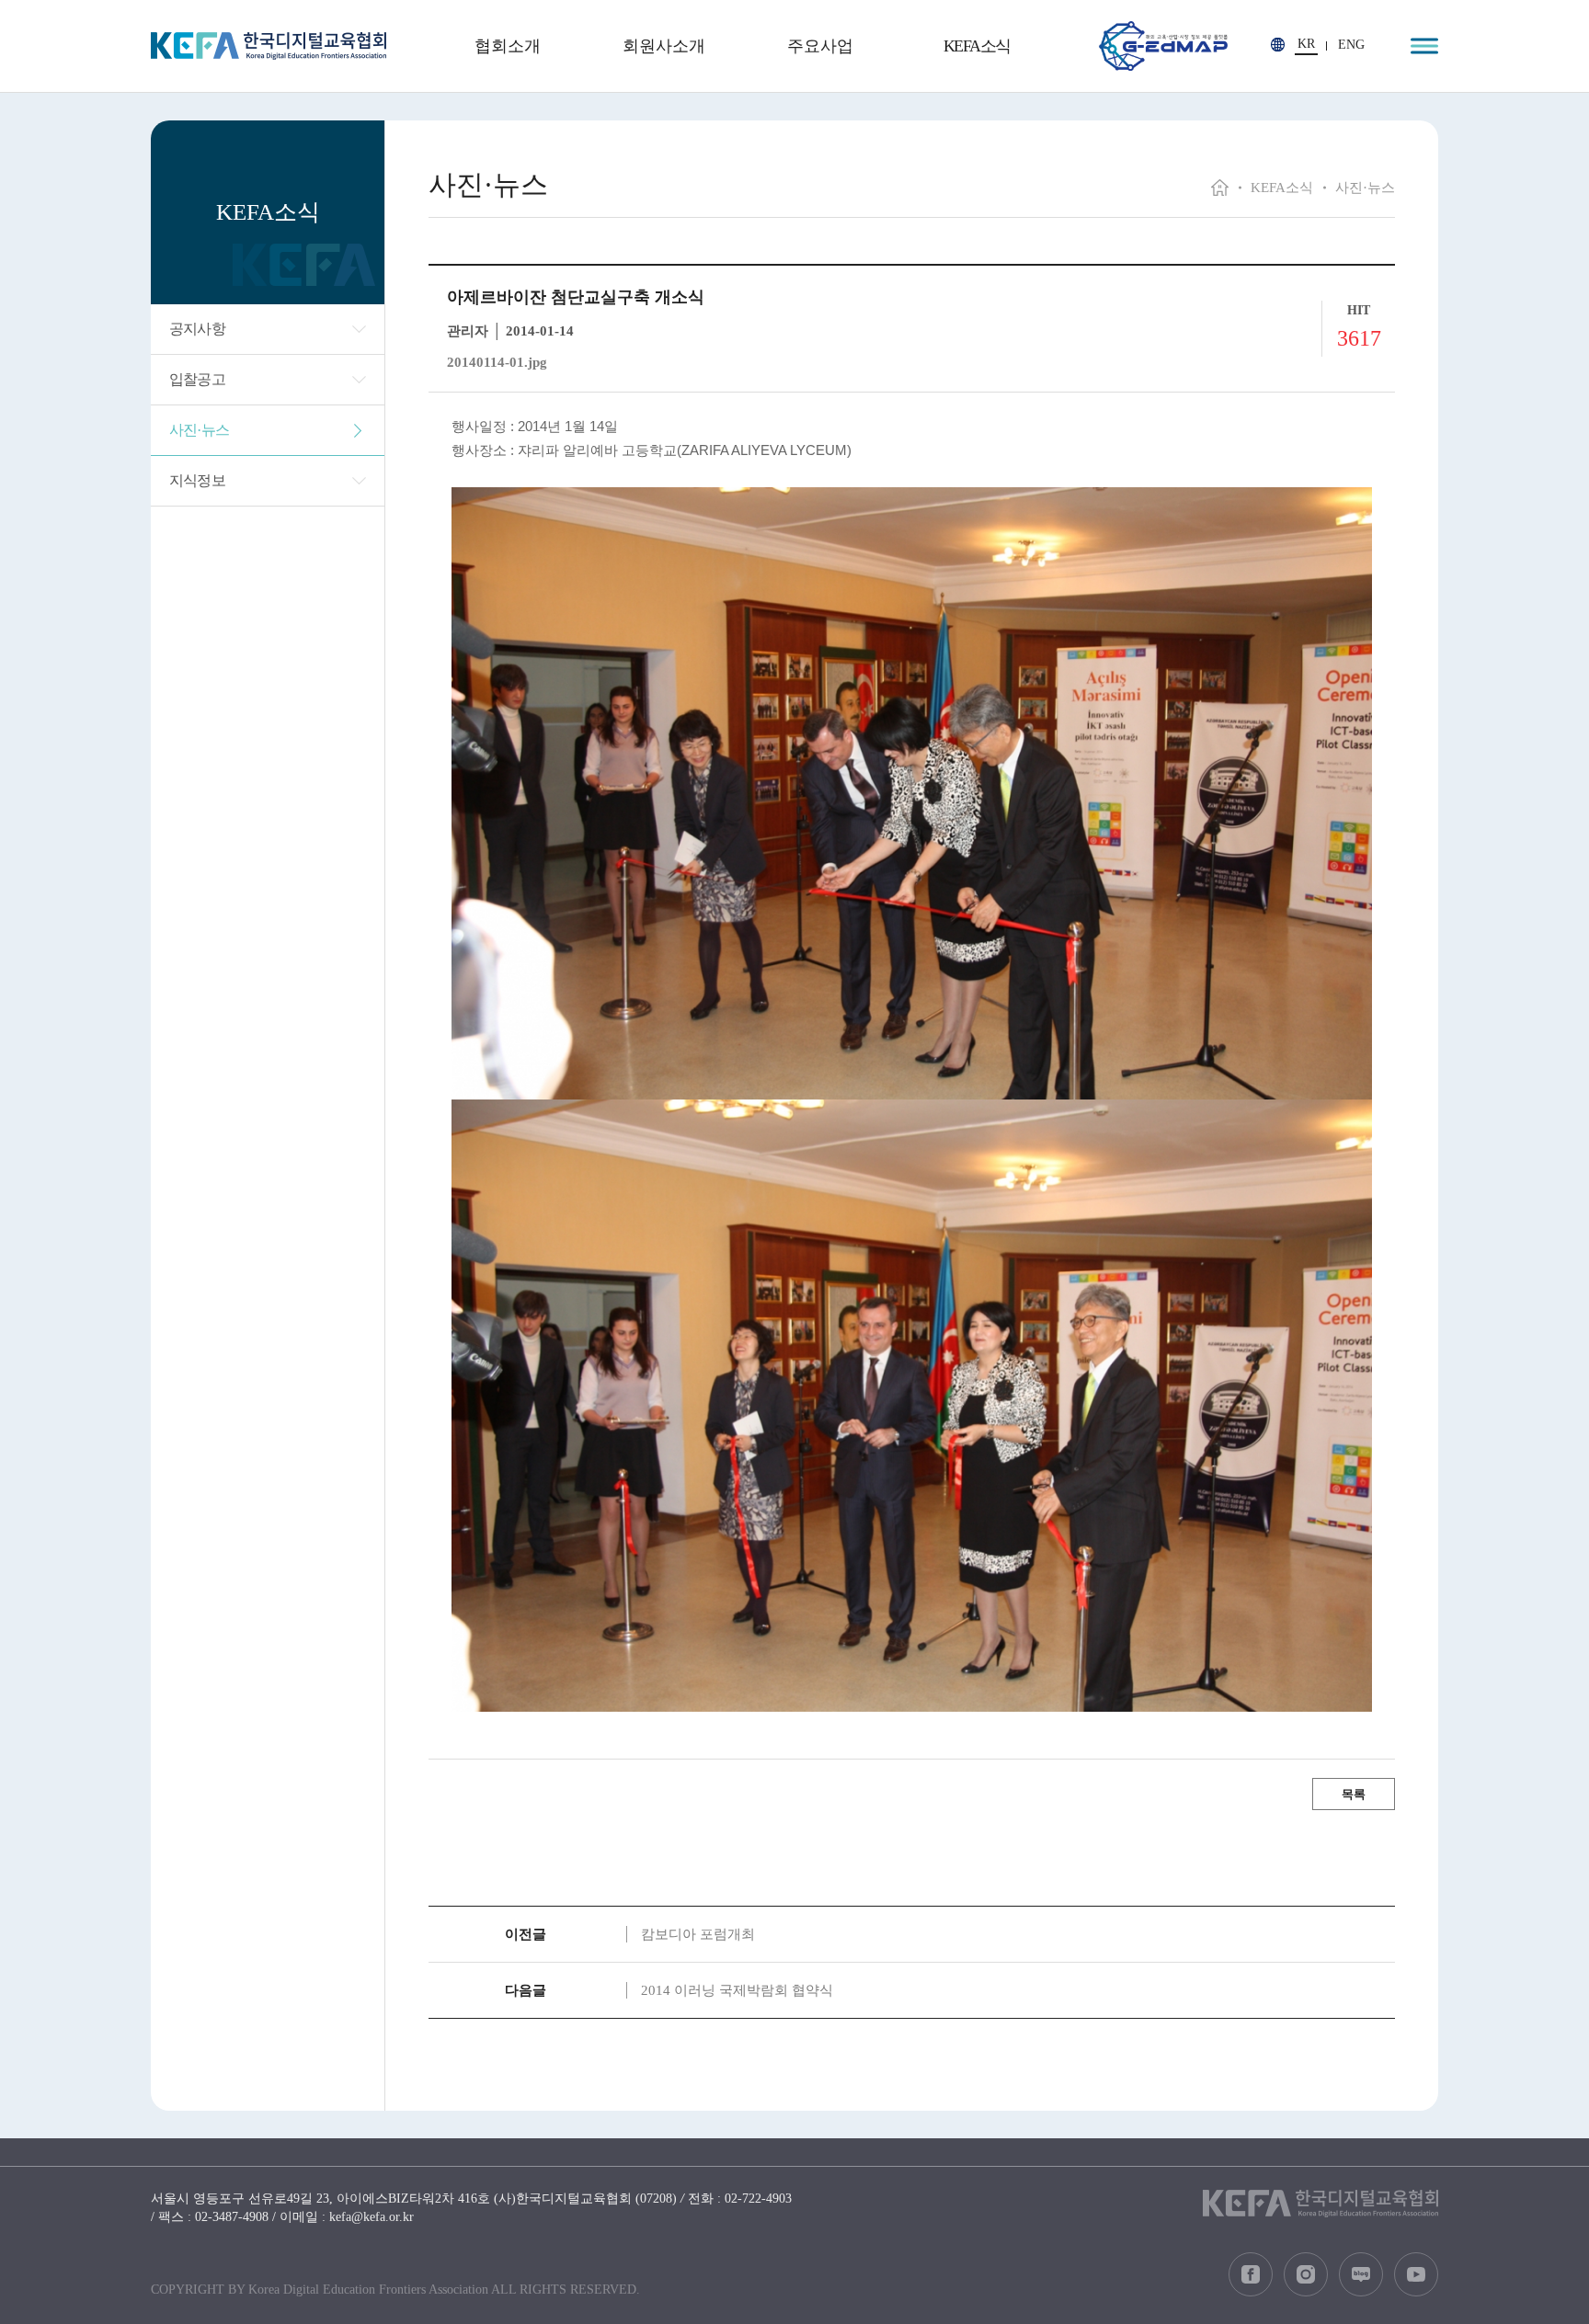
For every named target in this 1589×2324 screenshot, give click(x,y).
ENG (1351, 45)
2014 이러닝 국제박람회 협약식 (737, 1990)
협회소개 (508, 46)
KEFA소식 (977, 46)
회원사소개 (664, 46)
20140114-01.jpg (497, 362)
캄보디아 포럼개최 (698, 1934)
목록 (1354, 1794)
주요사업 (820, 46)
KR (1306, 44)
